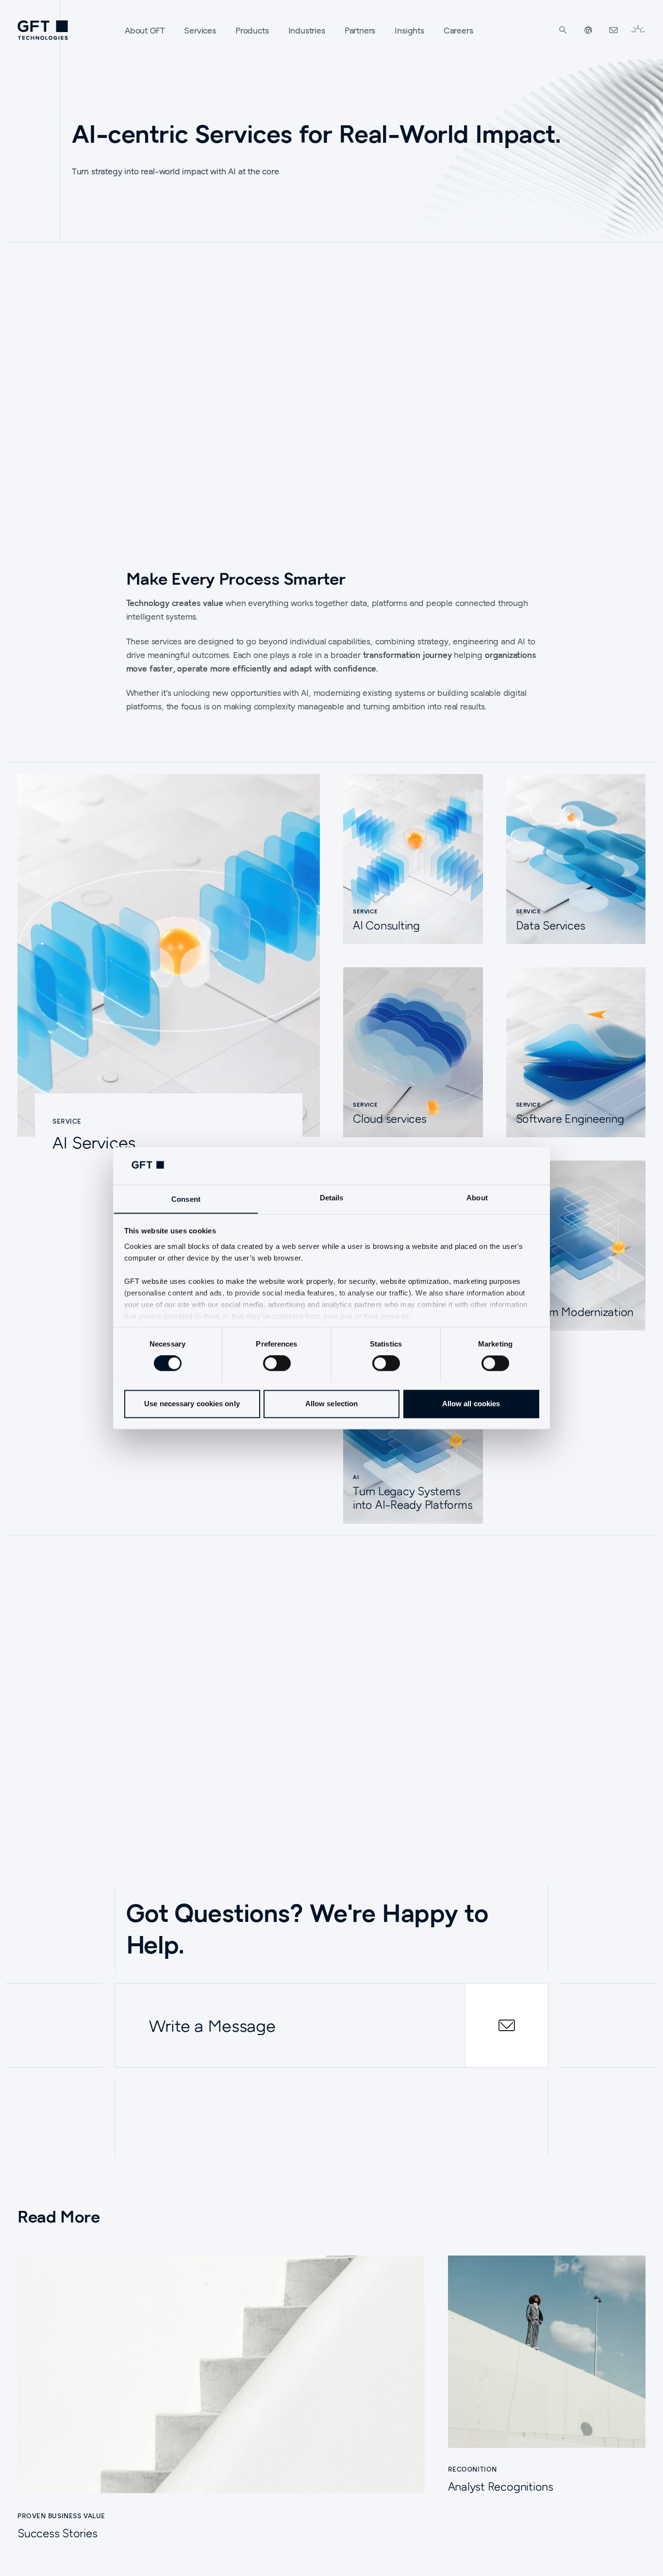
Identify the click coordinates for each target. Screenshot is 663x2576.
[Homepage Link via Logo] (43, 30)
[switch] (277, 1363)
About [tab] (477, 1198)
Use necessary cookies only (192, 1404)
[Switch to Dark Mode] (638, 30)
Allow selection (332, 1404)
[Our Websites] (588, 30)
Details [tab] (332, 1198)
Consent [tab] (186, 1199)
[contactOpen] (507, 2025)
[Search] (563, 30)
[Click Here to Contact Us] (613, 30)
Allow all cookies (471, 1404)
